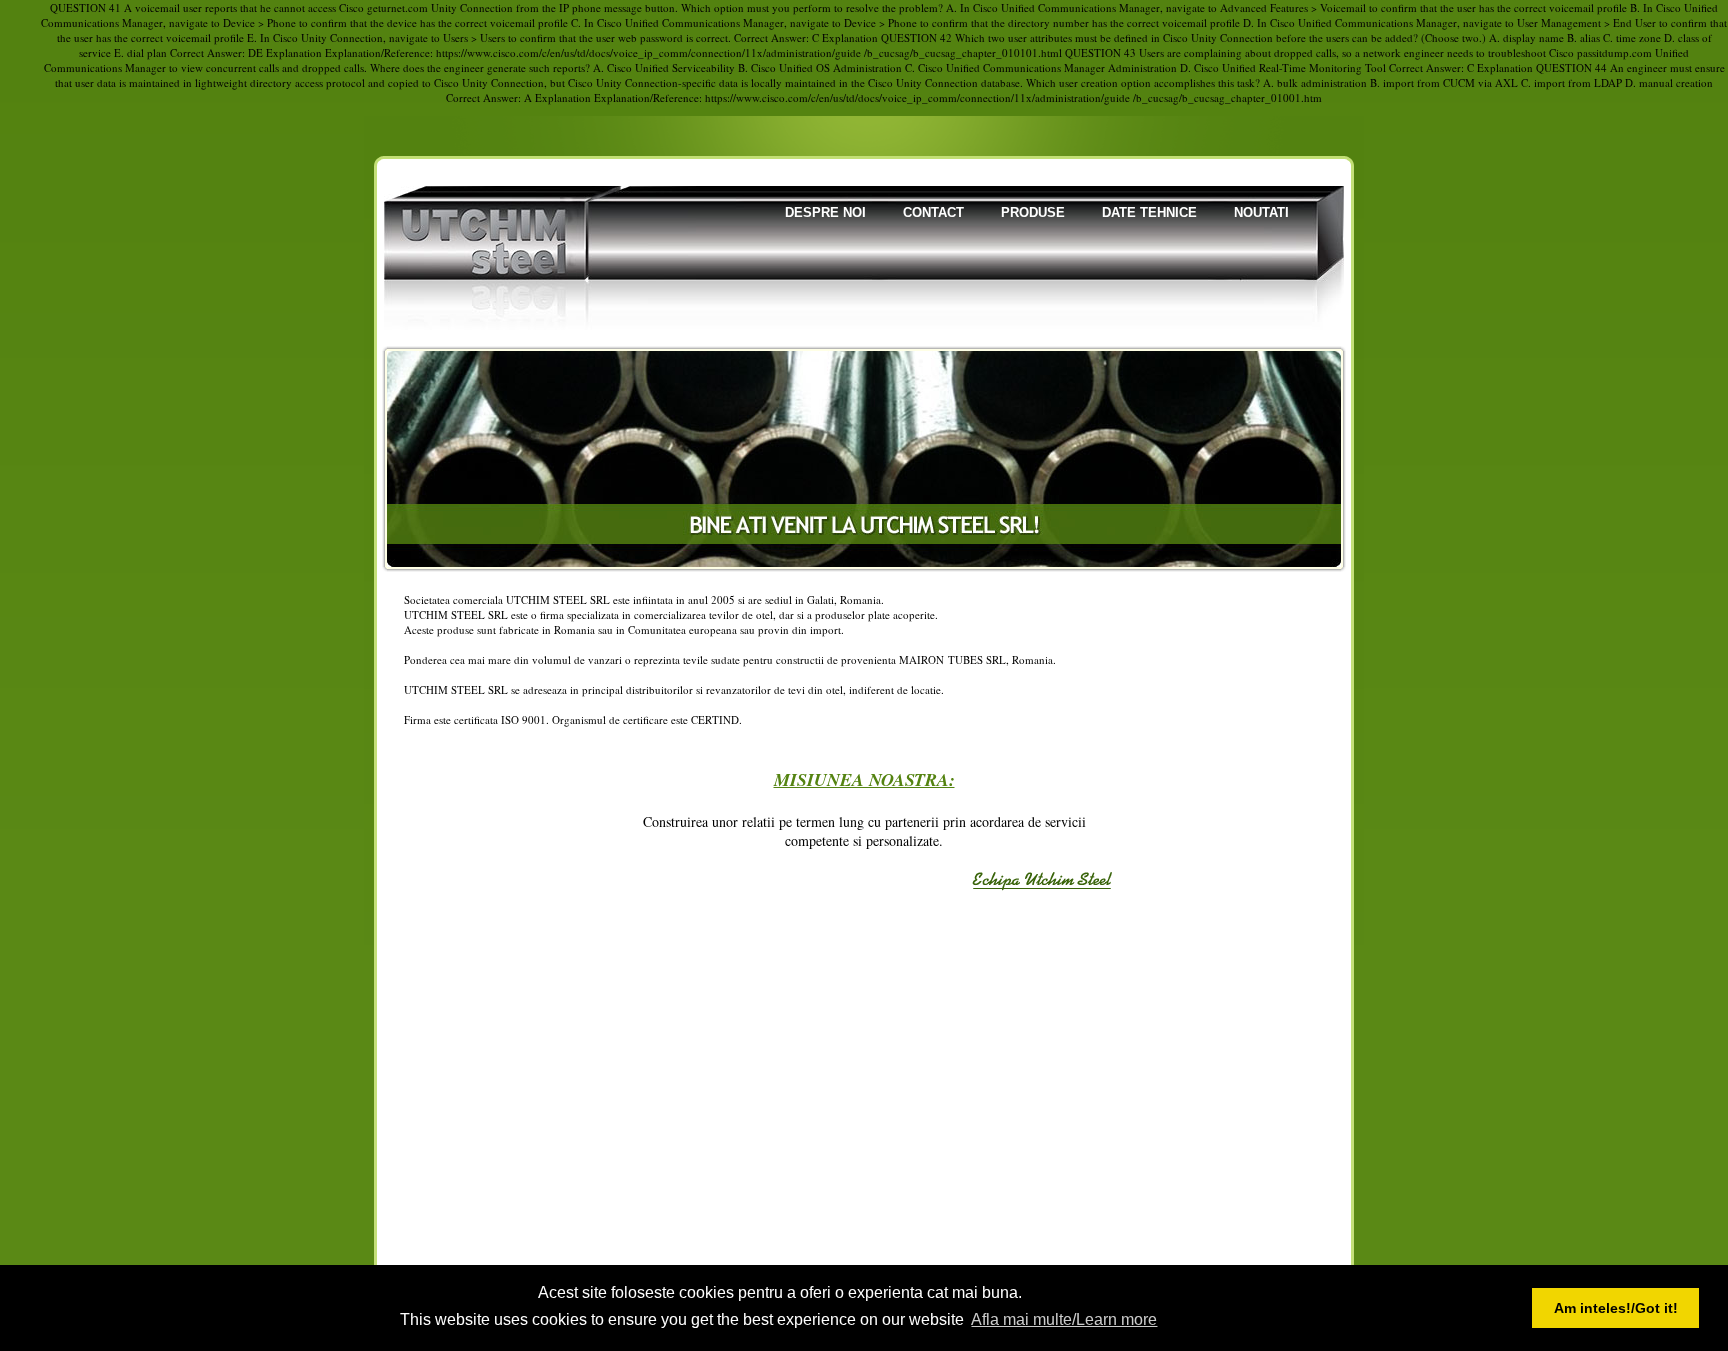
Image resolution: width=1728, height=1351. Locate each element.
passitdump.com (1614, 52)
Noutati (1261, 212)
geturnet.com (397, 7)
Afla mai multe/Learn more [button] (1064, 1319)
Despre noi (825, 212)
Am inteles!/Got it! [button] (1616, 1308)
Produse (1033, 212)
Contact (933, 212)
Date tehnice (1149, 212)
